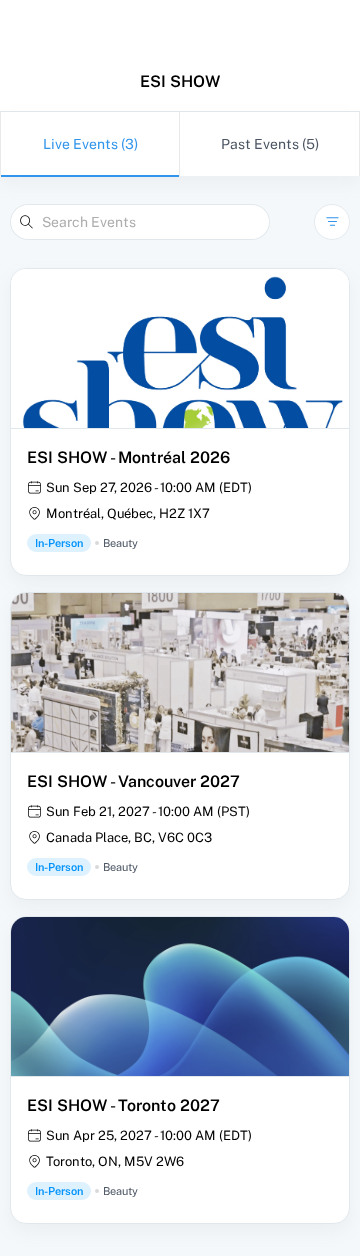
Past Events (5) (270, 144)
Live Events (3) (90, 144)
